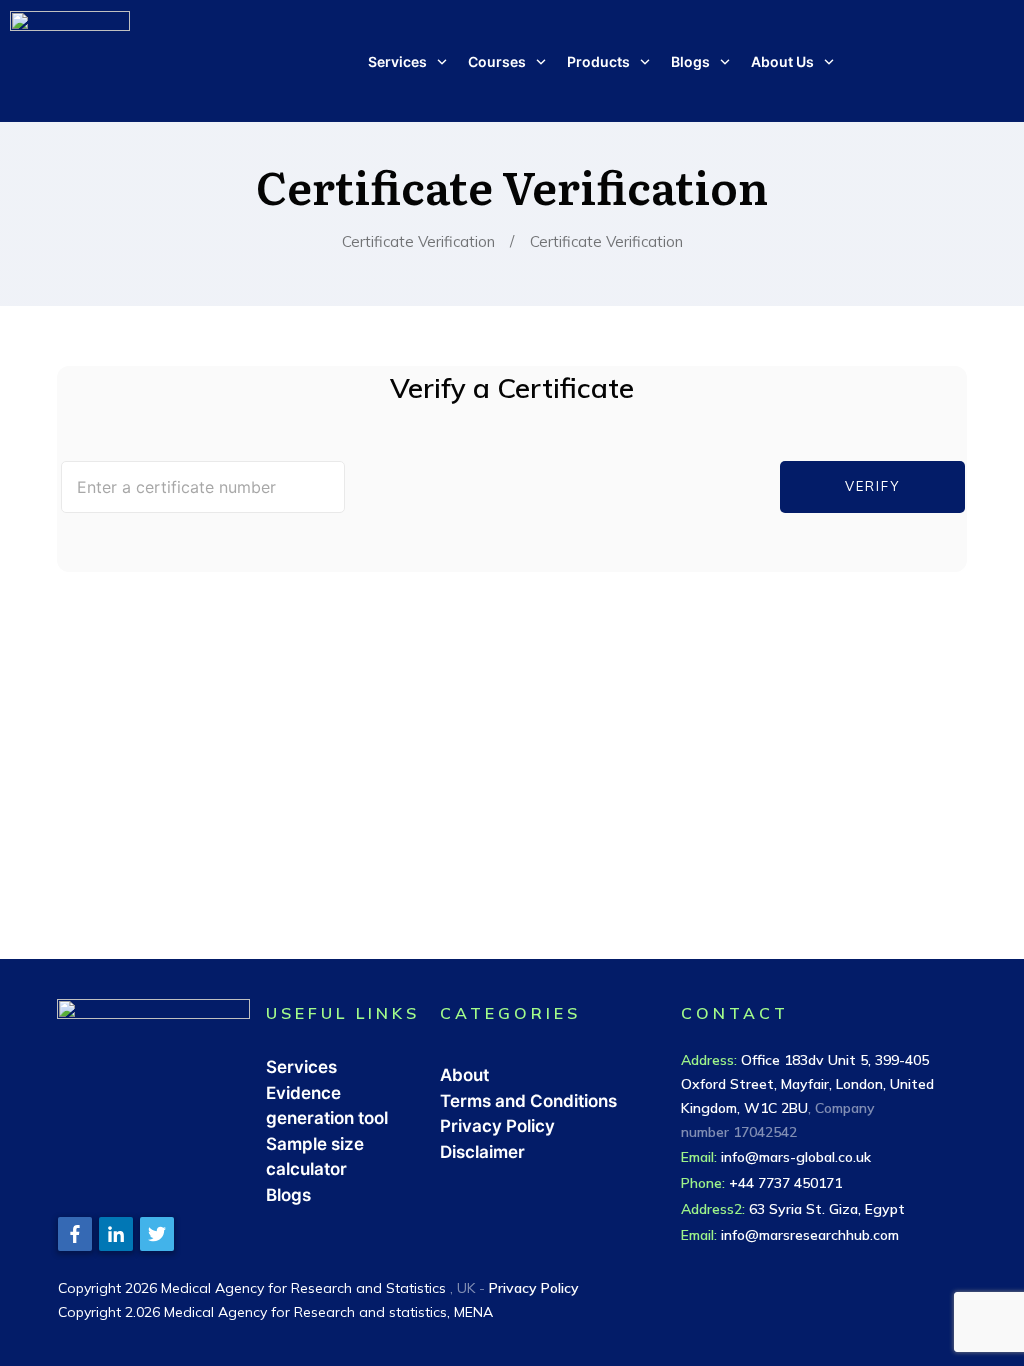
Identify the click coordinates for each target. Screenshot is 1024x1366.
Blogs (288, 1195)
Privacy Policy (497, 1126)
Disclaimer (482, 1152)
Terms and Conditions (528, 1101)
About (464, 1075)
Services (301, 1067)
